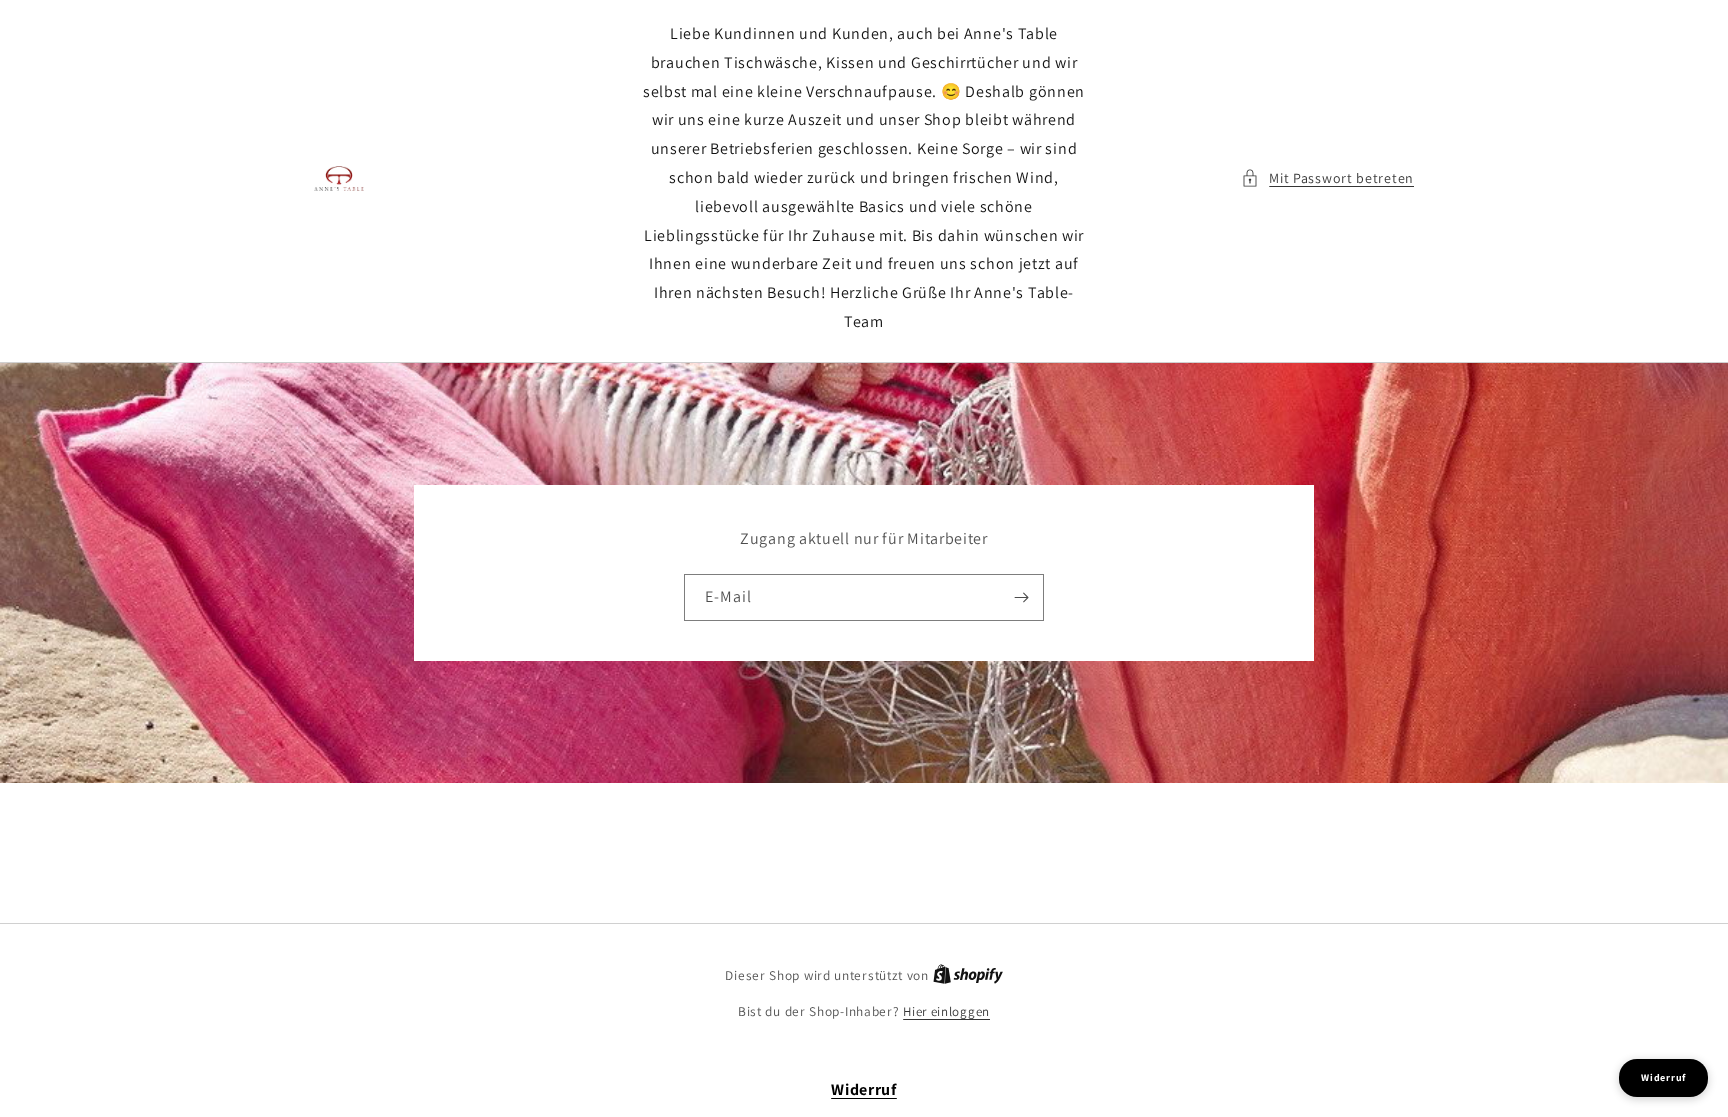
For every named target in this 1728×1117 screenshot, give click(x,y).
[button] (1327, 178)
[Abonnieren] (1021, 597)
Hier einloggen (946, 1011)
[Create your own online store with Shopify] (968, 975)
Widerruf (864, 1089)
